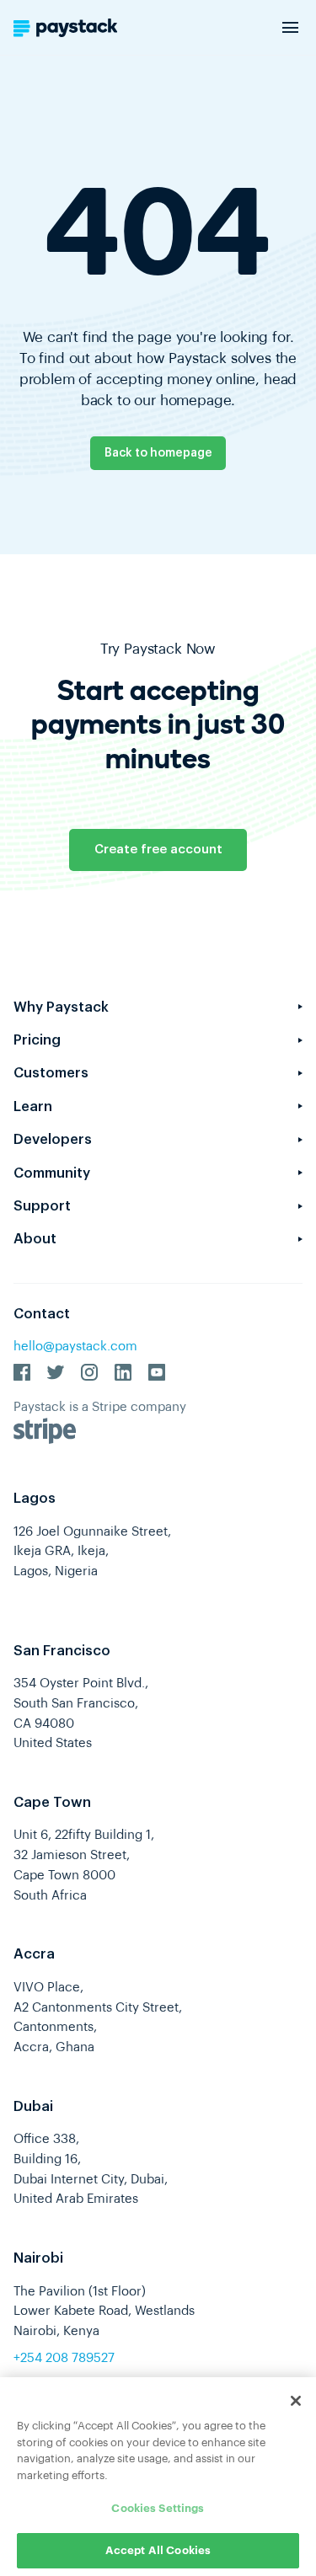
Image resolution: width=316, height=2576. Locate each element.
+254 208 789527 (64, 2358)
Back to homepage (158, 453)
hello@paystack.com (75, 1347)
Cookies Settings (158, 2508)
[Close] (296, 2401)
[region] (158, 2477)
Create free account (158, 850)
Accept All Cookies (158, 2550)
